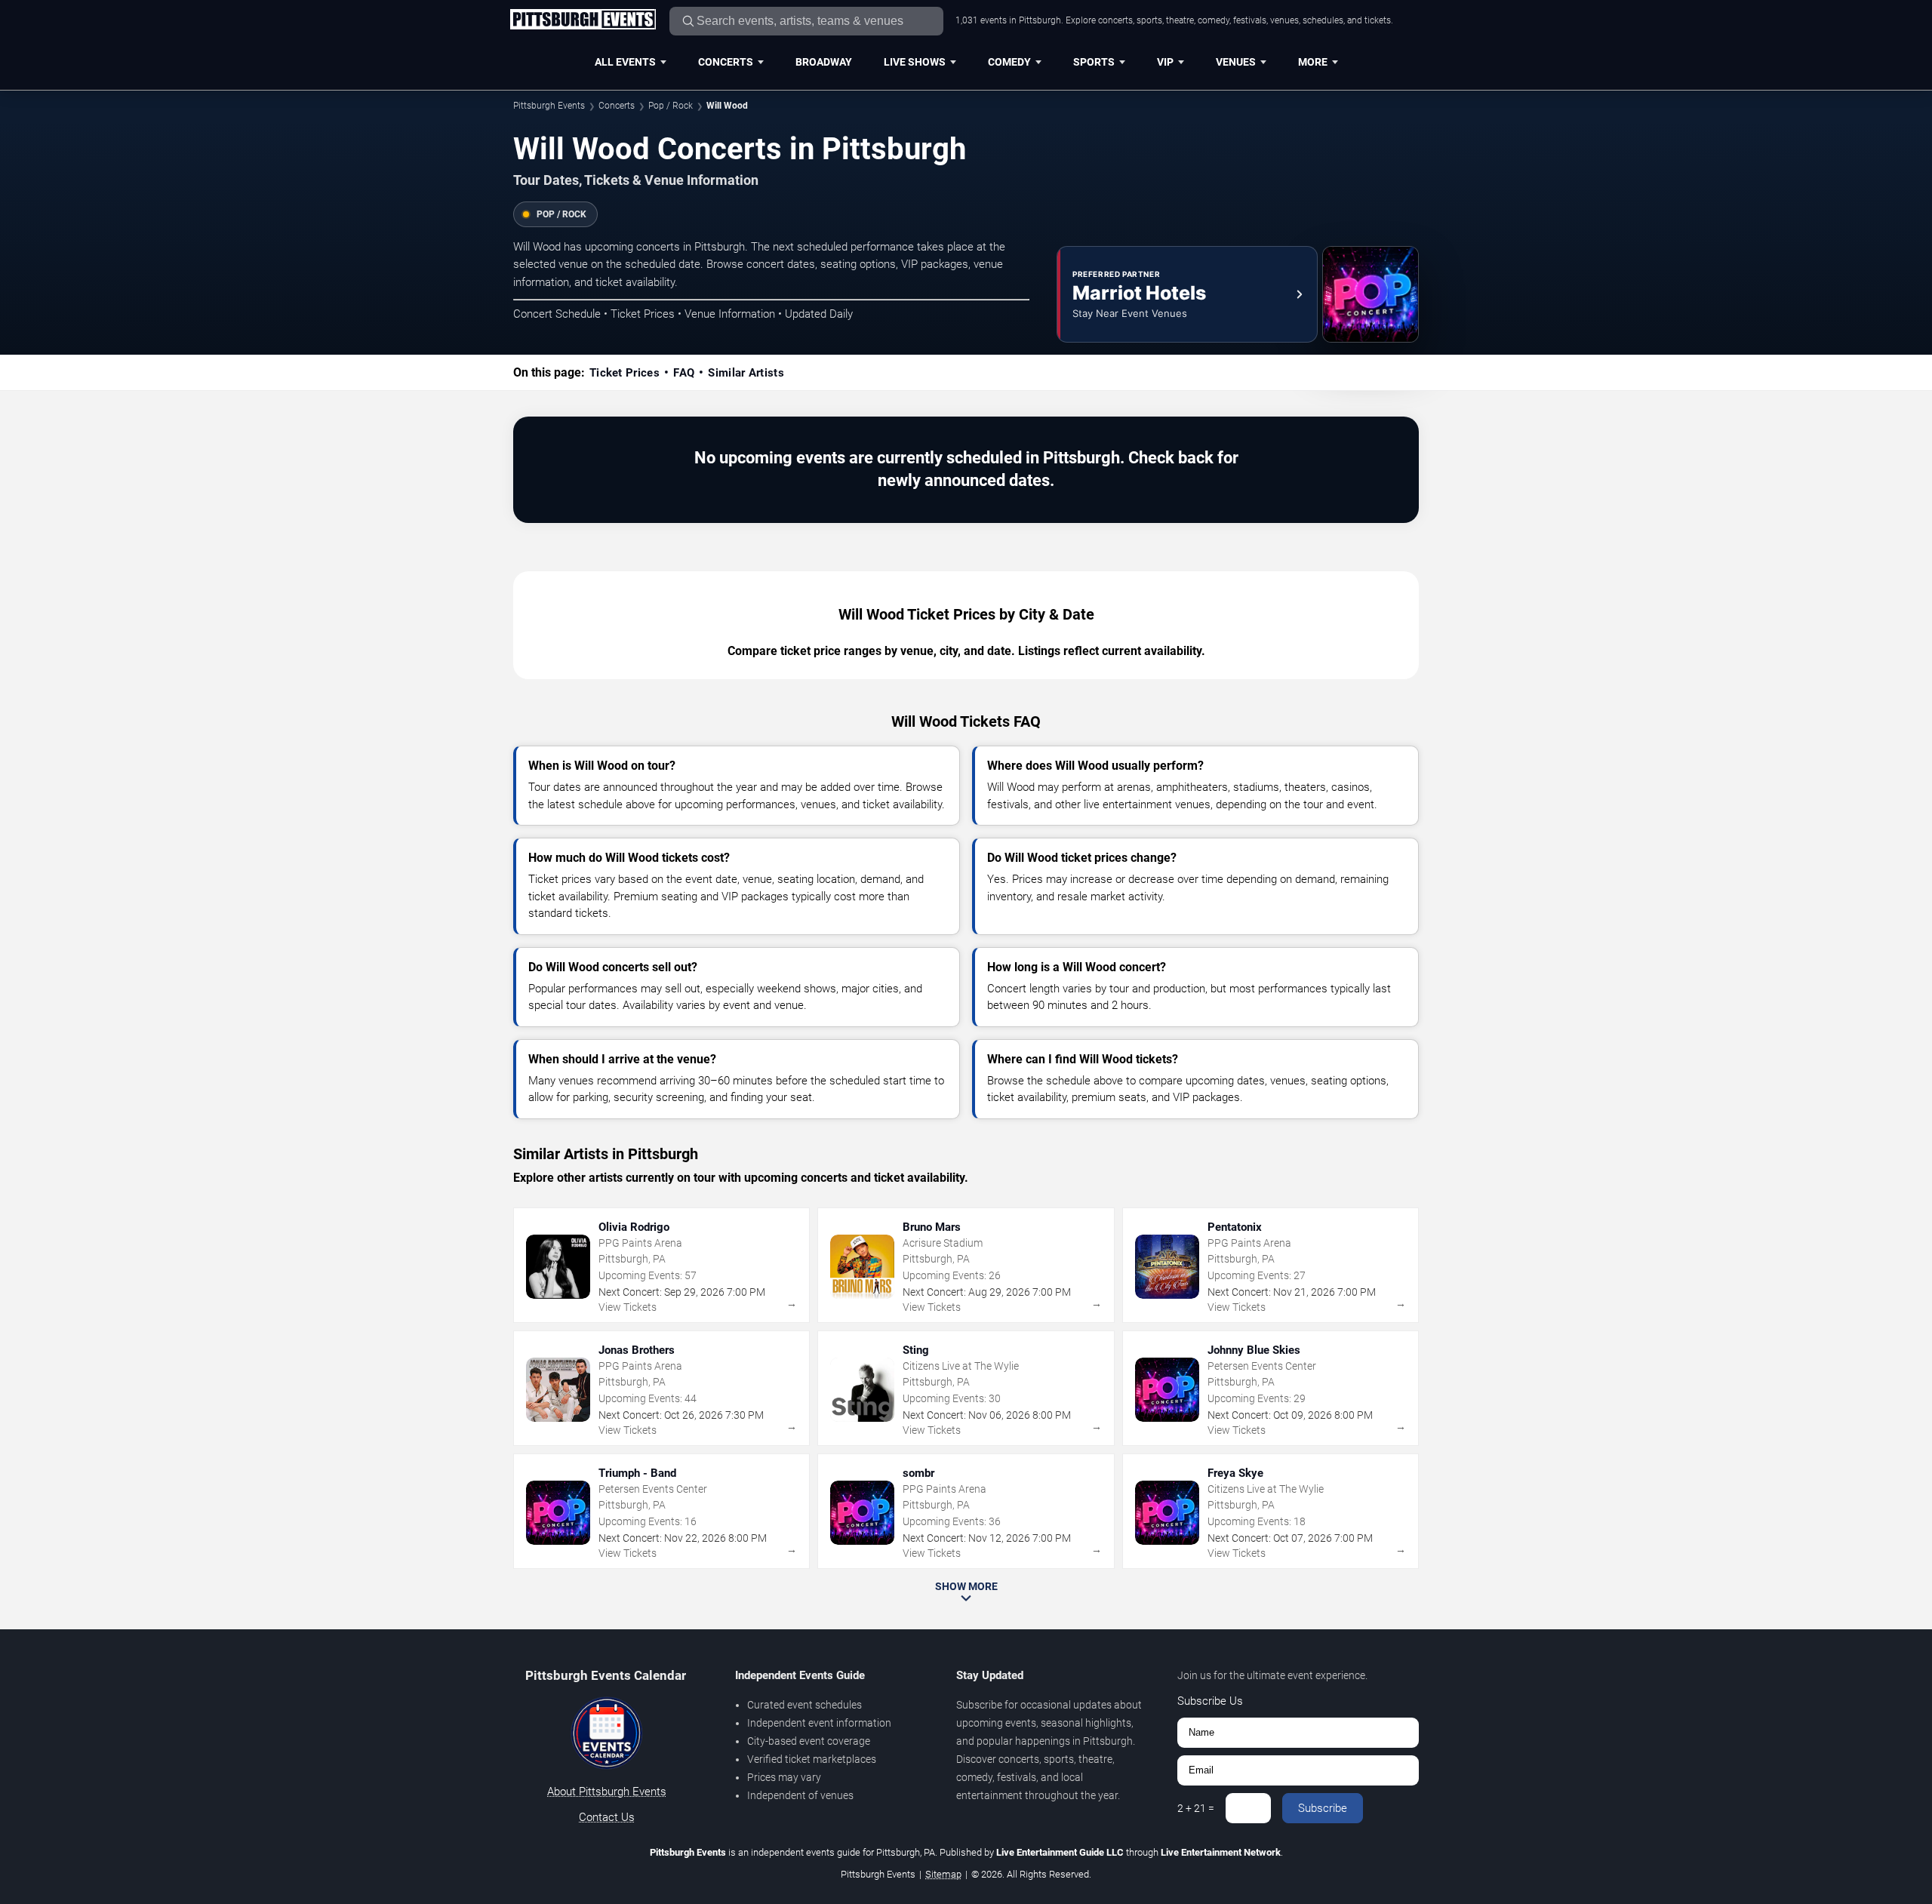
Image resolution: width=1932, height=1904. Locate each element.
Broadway (824, 62)
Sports (1094, 62)
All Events (625, 62)
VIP (1165, 62)
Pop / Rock (671, 106)
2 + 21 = (1196, 1808)
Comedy (1009, 62)
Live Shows (915, 62)
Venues (1236, 62)
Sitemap (943, 1874)
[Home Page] (583, 20)
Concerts (726, 62)
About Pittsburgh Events (607, 1792)
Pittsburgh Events (549, 106)
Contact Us (607, 1817)
